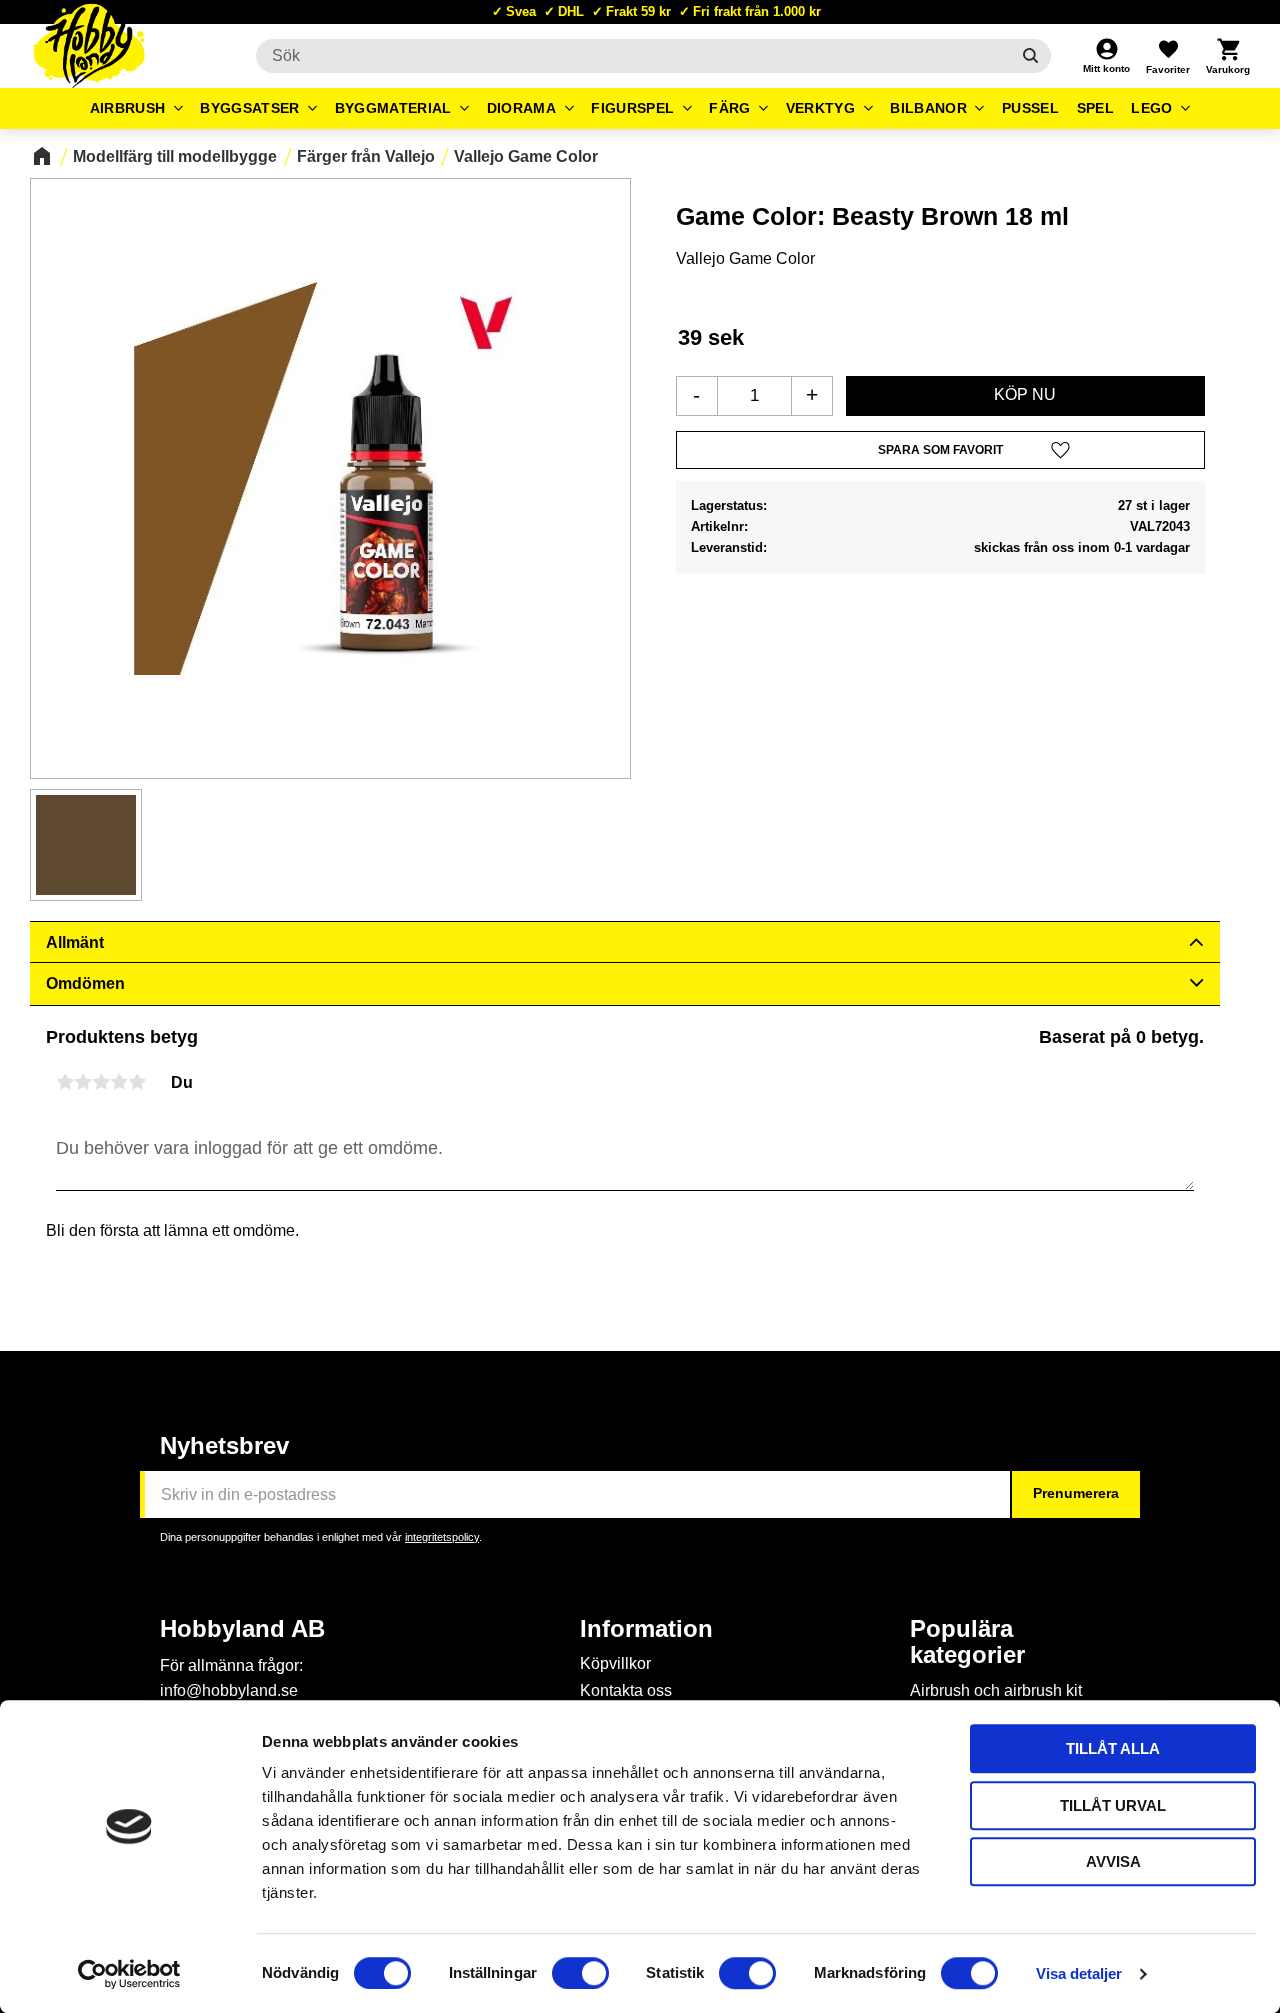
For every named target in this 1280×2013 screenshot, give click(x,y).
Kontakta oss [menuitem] (626, 1690)
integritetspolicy (442, 1537)
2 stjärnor (83, 1082)
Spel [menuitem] (1095, 108)
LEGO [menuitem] (1151, 108)
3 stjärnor (101, 1082)
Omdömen (85, 983)
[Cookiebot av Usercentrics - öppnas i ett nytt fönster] (129, 1974)
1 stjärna (65, 1082)
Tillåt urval (1113, 1805)
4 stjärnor (119, 1082)
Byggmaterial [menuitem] (393, 108)
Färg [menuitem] (729, 108)
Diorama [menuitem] (521, 108)
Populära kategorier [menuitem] (967, 1642)
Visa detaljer (1079, 1973)
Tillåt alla (1113, 1748)
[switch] (580, 1973)
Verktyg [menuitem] (820, 108)
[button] (1168, 56)
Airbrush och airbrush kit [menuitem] (996, 1690)
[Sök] (1030, 56)
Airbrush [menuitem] (128, 108)
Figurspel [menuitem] (632, 108)
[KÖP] (1025, 396)
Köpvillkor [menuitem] (615, 1663)
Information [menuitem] (646, 1629)
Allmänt (75, 942)
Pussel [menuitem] (1030, 108)
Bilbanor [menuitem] (928, 108)
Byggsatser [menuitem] (249, 108)
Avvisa (1113, 1861)
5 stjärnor (137, 1082)
